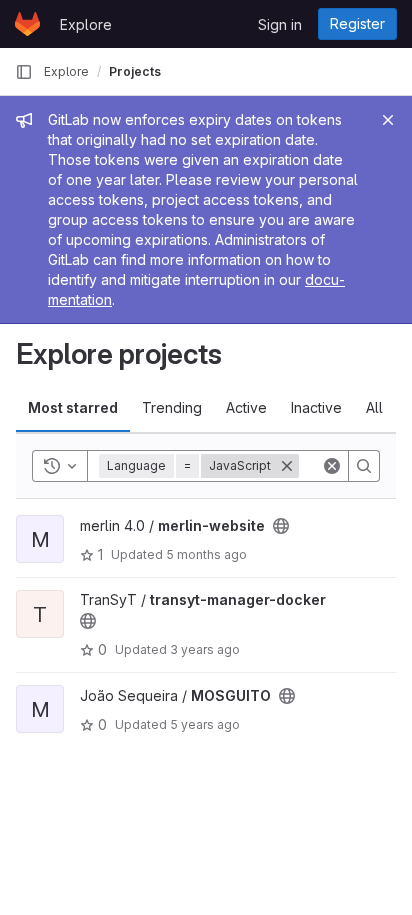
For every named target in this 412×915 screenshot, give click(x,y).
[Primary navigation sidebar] (24, 72)
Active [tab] (246, 407)
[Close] (388, 120)
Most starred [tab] (73, 407)
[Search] (364, 466)
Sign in (280, 24)
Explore (86, 24)
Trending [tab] (172, 407)
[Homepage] (27, 24)
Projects (135, 71)
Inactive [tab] (316, 407)
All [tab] (374, 407)
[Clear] (332, 466)
